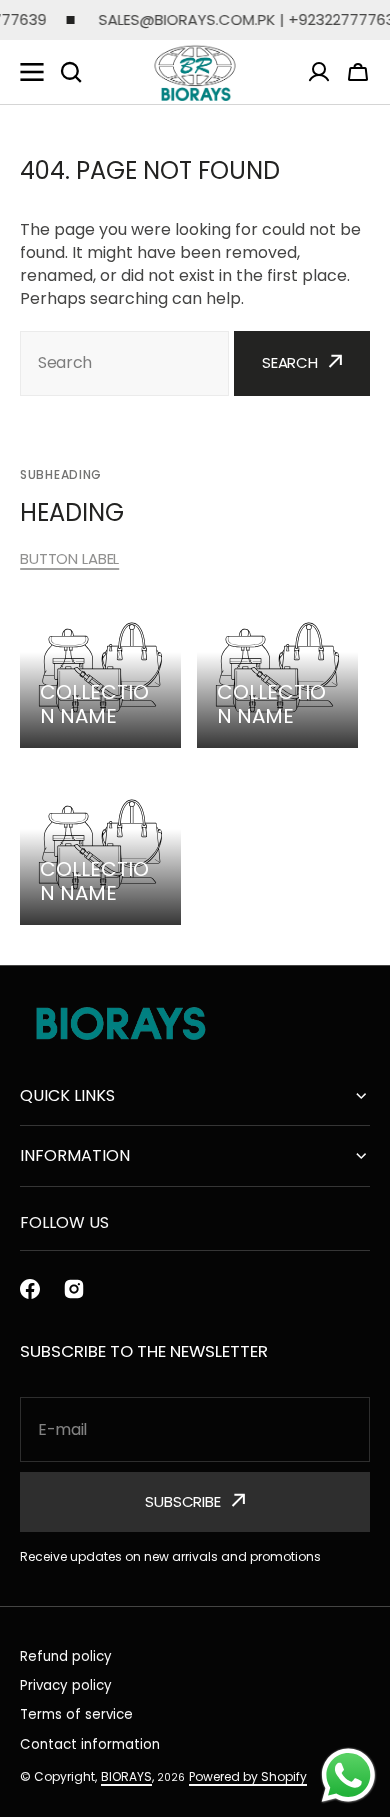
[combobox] (124, 363)
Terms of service (76, 1714)
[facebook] (30, 1289)
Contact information (90, 1744)
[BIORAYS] (195, 72)
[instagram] (74, 1289)
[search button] (71, 72)
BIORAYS (126, 1776)
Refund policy (66, 1656)
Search (290, 362)
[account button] (319, 72)
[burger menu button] (32, 72)
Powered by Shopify (248, 1776)
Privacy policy (66, 1685)
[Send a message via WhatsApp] (348, 1775)
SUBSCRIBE (183, 1501)
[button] (358, 72)
